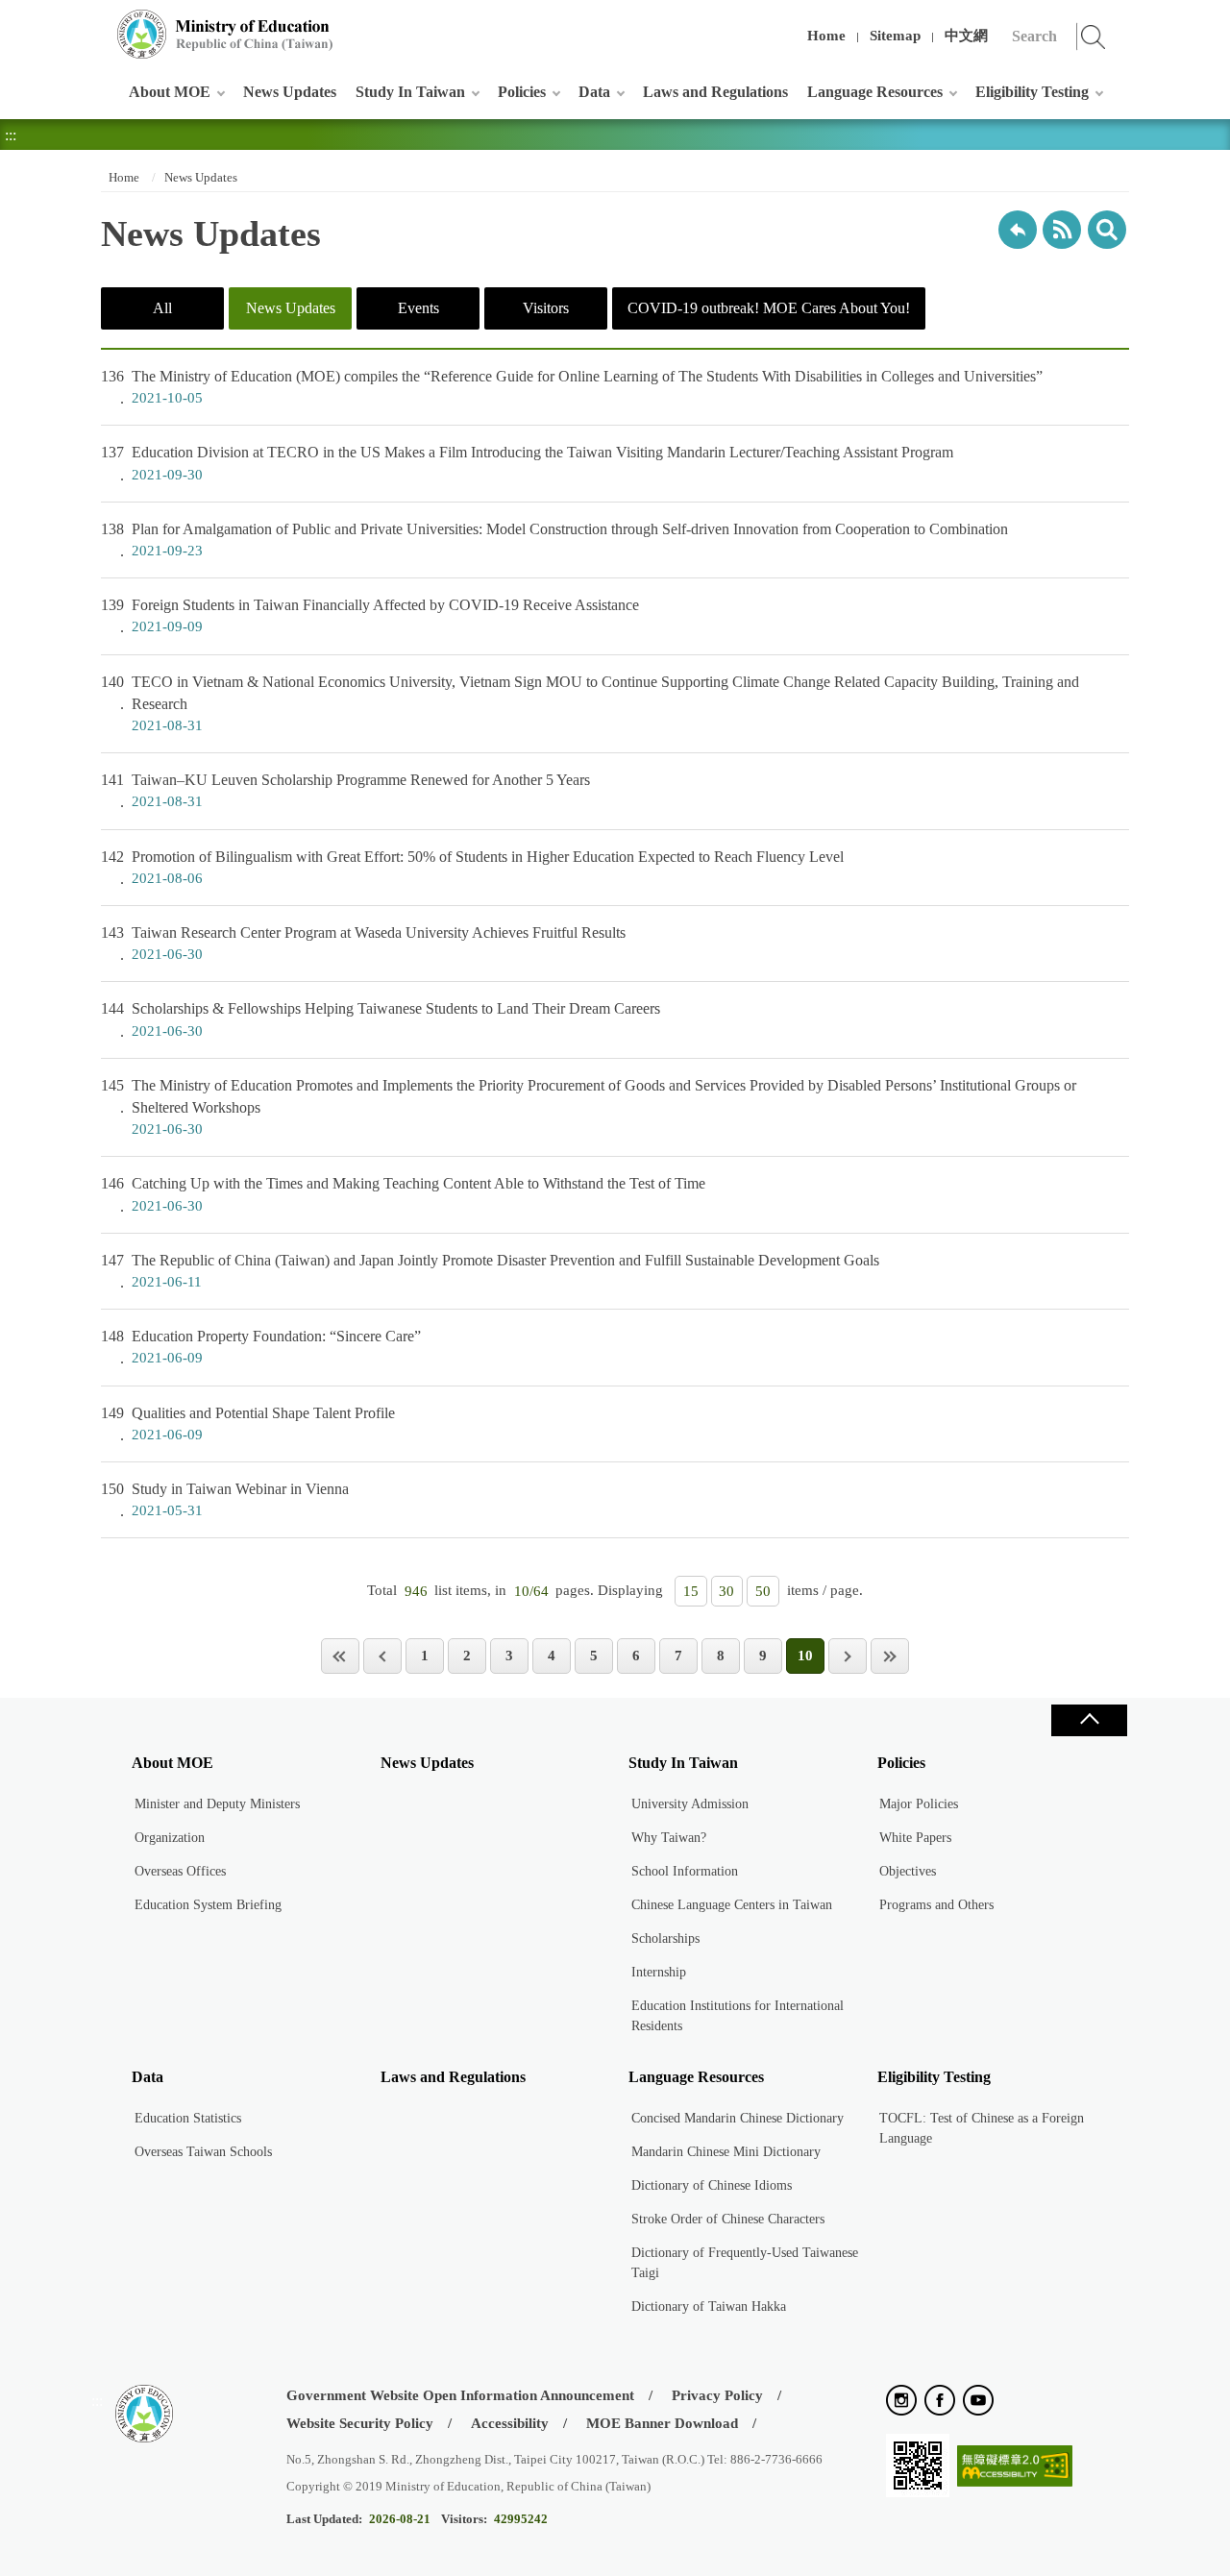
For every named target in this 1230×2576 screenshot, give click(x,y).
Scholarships (665, 1938)
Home (826, 36)
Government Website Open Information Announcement (460, 2395)
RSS (1062, 230)
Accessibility (510, 2423)
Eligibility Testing (1032, 92)
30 (726, 1591)
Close (1089, 1720)
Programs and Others (936, 1905)
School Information (685, 1871)
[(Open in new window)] (901, 2402)
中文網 (966, 36)
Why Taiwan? (669, 1838)
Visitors (546, 308)
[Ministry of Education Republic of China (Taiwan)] (226, 34)
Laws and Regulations (715, 92)
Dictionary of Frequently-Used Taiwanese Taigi (745, 2263)
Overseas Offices (180, 1871)
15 (691, 1591)
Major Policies (919, 1804)
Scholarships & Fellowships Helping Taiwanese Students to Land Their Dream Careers (381, 1019)
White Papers (915, 1838)
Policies (522, 92)
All (162, 308)
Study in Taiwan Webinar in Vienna (225, 1499)
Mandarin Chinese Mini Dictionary (726, 2152)
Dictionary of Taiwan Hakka (709, 2306)
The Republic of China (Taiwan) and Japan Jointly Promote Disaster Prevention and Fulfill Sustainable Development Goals (490, 1271)
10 (805, 1656)
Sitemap (895, 36)
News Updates (290, 92)
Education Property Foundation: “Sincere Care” (261, 1347)
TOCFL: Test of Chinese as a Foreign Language (982, 2128)
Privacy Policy (717, 2395)
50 (763, 1591)
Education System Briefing (208, 1905)
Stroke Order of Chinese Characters (728, 2219)
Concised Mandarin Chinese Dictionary (738, 2118)
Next (848, 1656)
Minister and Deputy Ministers (217, 1804)
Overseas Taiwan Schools (203, 2152)
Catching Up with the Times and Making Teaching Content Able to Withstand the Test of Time (403, 1194)
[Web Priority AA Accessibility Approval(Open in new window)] (1015, 2467)
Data (594, 92)
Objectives (908, 1871)
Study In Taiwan (410, 92)
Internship (659, 1972)
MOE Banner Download (662, 2423)
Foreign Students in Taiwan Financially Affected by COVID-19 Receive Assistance (370, 615)
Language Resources (875, 92)
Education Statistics (188, 2118)
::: (97, 24)
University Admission (690, 1804)
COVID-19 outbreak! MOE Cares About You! (769, 308)
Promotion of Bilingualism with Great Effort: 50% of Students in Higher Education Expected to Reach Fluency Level (472, 867)
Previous (382, 1656)
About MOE (170, 92)
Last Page (890, 1656)
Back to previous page (1018, 230)
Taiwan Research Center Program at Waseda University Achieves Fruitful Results (363, 943)
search (1107, 230)
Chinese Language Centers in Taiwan (732, 1905)
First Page (340, 1656)
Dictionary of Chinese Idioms (712, 2185)
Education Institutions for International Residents (738, 2016)
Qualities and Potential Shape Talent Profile (248, 1423)
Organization (170, 1838)
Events (418, 308)
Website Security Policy (360, 2423)
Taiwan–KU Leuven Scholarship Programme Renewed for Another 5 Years (345, 790)
